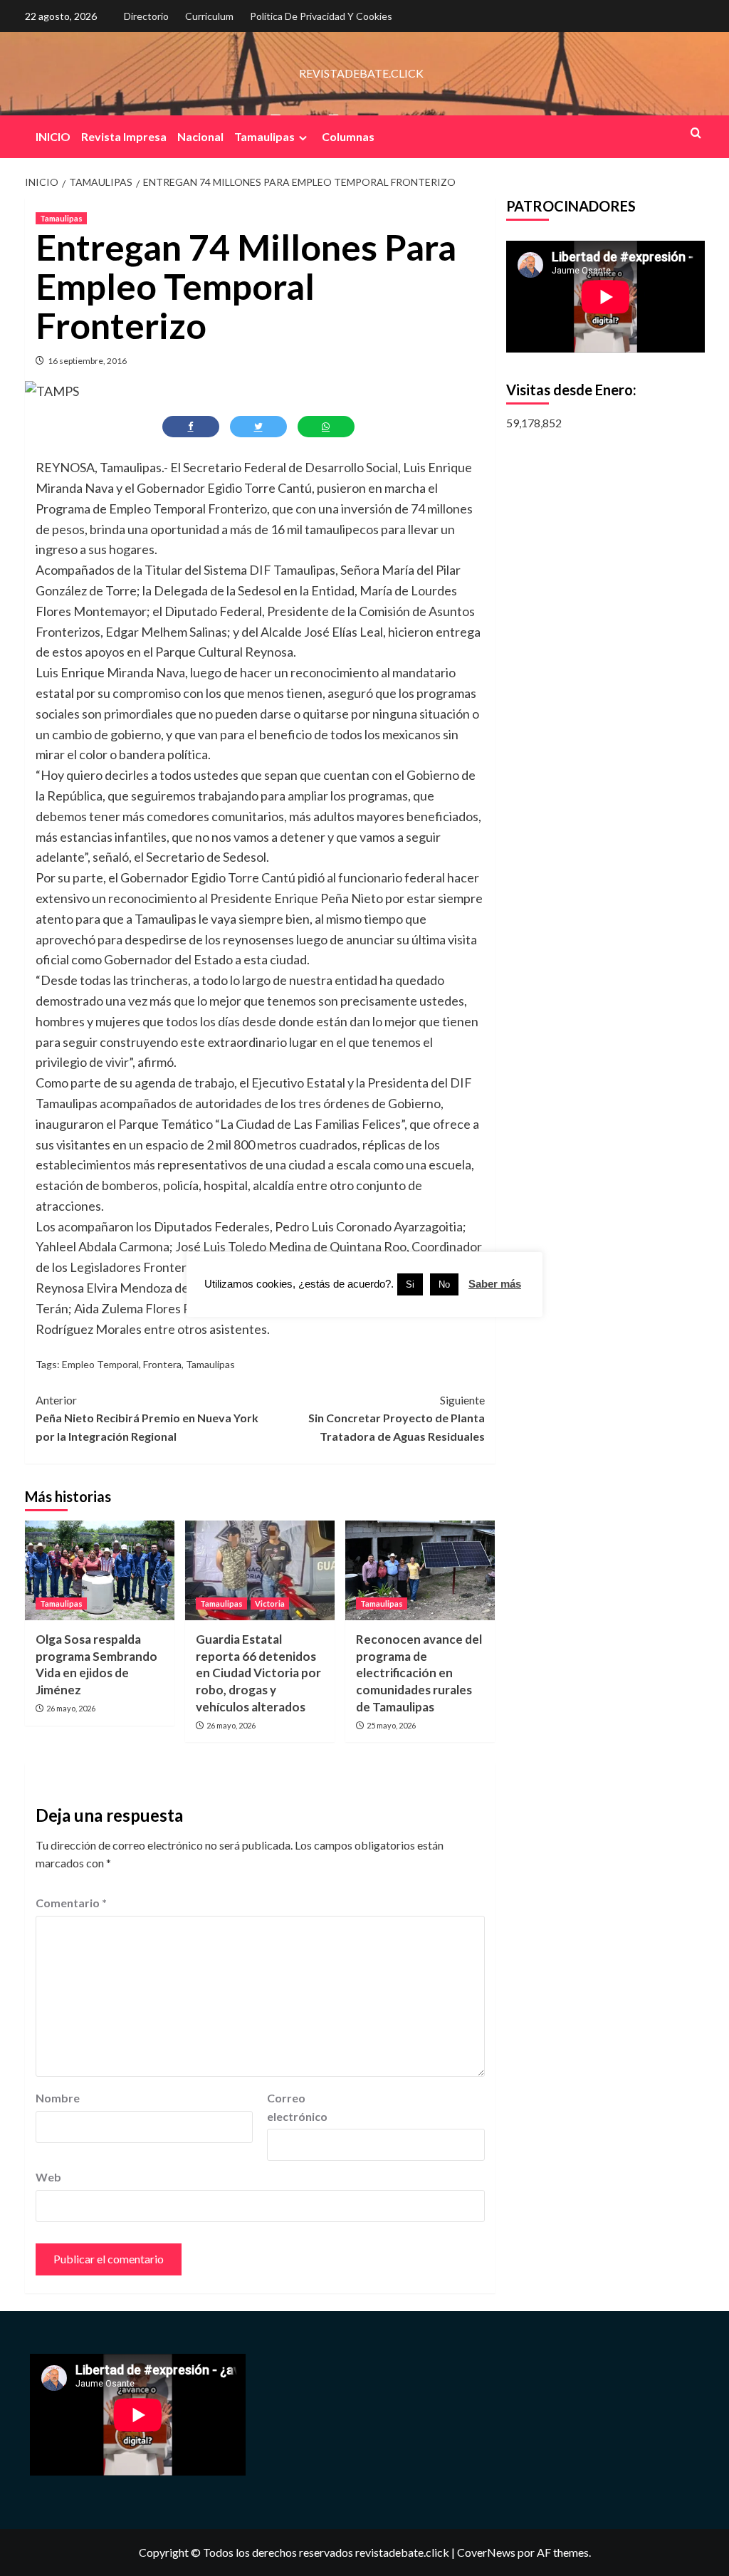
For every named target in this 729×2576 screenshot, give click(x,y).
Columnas (348, 136)
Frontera (162, 1364)
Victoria (270, 1604)
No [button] (444, 1284)
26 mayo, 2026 (71, 1708)
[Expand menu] (303, 138)
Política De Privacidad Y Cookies (321, 16)
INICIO (53, 136)
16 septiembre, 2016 (87, 361)
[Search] (696, 133)
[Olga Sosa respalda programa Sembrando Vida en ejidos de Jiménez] (100, 1570)
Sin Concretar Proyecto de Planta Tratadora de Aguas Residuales (397, 1418)
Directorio (146, 16)
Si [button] (410, 1284)
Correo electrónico (297, 2107)
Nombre (58, 2098)
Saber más (495, 1284)
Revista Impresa (124, 136)
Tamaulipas (264, 136)
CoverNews (486, 2552)
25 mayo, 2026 (391, 1725)
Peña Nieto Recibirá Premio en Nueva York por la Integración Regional (147, 1418)
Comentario (71, 1903)
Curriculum (209, 16)
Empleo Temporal (100, 1364)
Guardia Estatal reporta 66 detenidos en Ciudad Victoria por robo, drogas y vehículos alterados (258, 1673)
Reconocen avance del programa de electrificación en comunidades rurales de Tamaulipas (419, 1673)
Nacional (200, 136)
